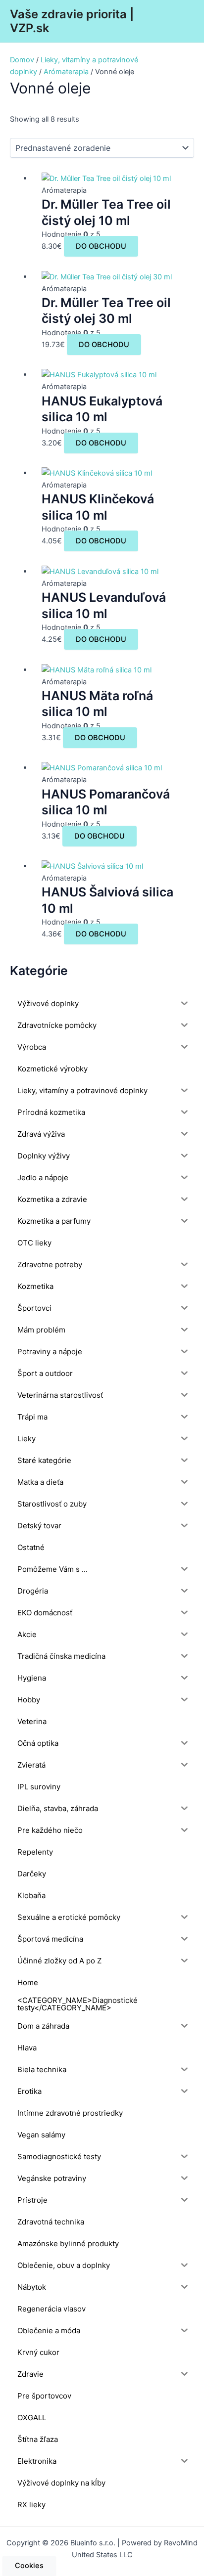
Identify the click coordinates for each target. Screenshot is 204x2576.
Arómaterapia (66, 72)
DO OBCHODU (101, 246)
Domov (22, 60)
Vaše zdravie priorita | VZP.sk (72, 21)
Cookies (29, 2566)
